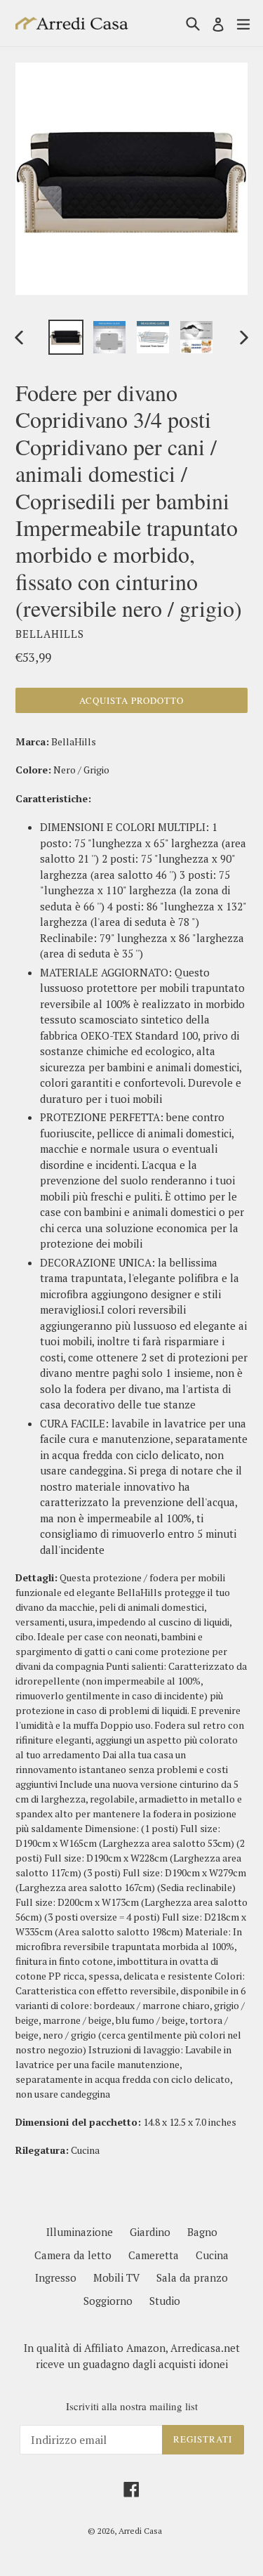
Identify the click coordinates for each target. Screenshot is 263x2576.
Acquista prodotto (132, 700)
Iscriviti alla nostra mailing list (132, 2406)
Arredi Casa (140, 2531)
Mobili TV (116, 2277)
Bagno (202, 2232)
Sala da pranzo (192, 2277)
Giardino (150, 2232)
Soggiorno (108, 2301)
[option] (66, 337)
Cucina (212, 2255)
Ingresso (56, 2277)
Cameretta (154, 2255)
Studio (165, 2301)
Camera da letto (73, 2255)
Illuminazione (80, 2232)
